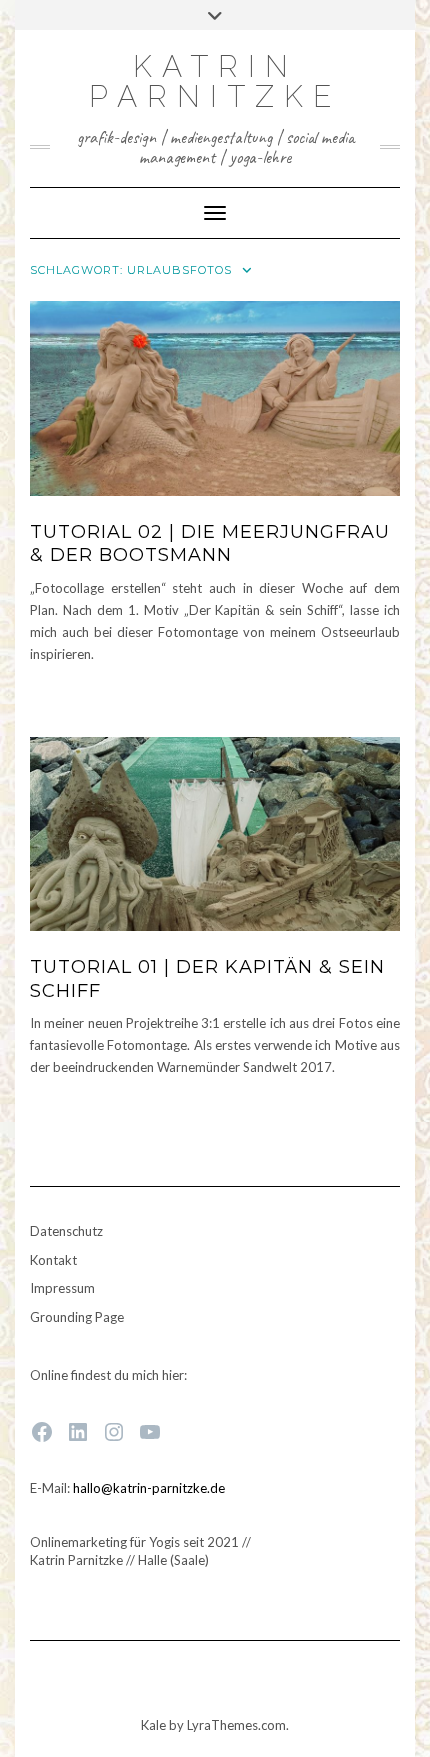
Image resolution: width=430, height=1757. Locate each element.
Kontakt (53, 1260)
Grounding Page (77, 1317)
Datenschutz (66, 1231)
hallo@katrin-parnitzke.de (149, 1488)
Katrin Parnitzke (215, 81)
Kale (153, 1725)
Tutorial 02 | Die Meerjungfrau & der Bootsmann (210, 543)
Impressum (62, 1288)
